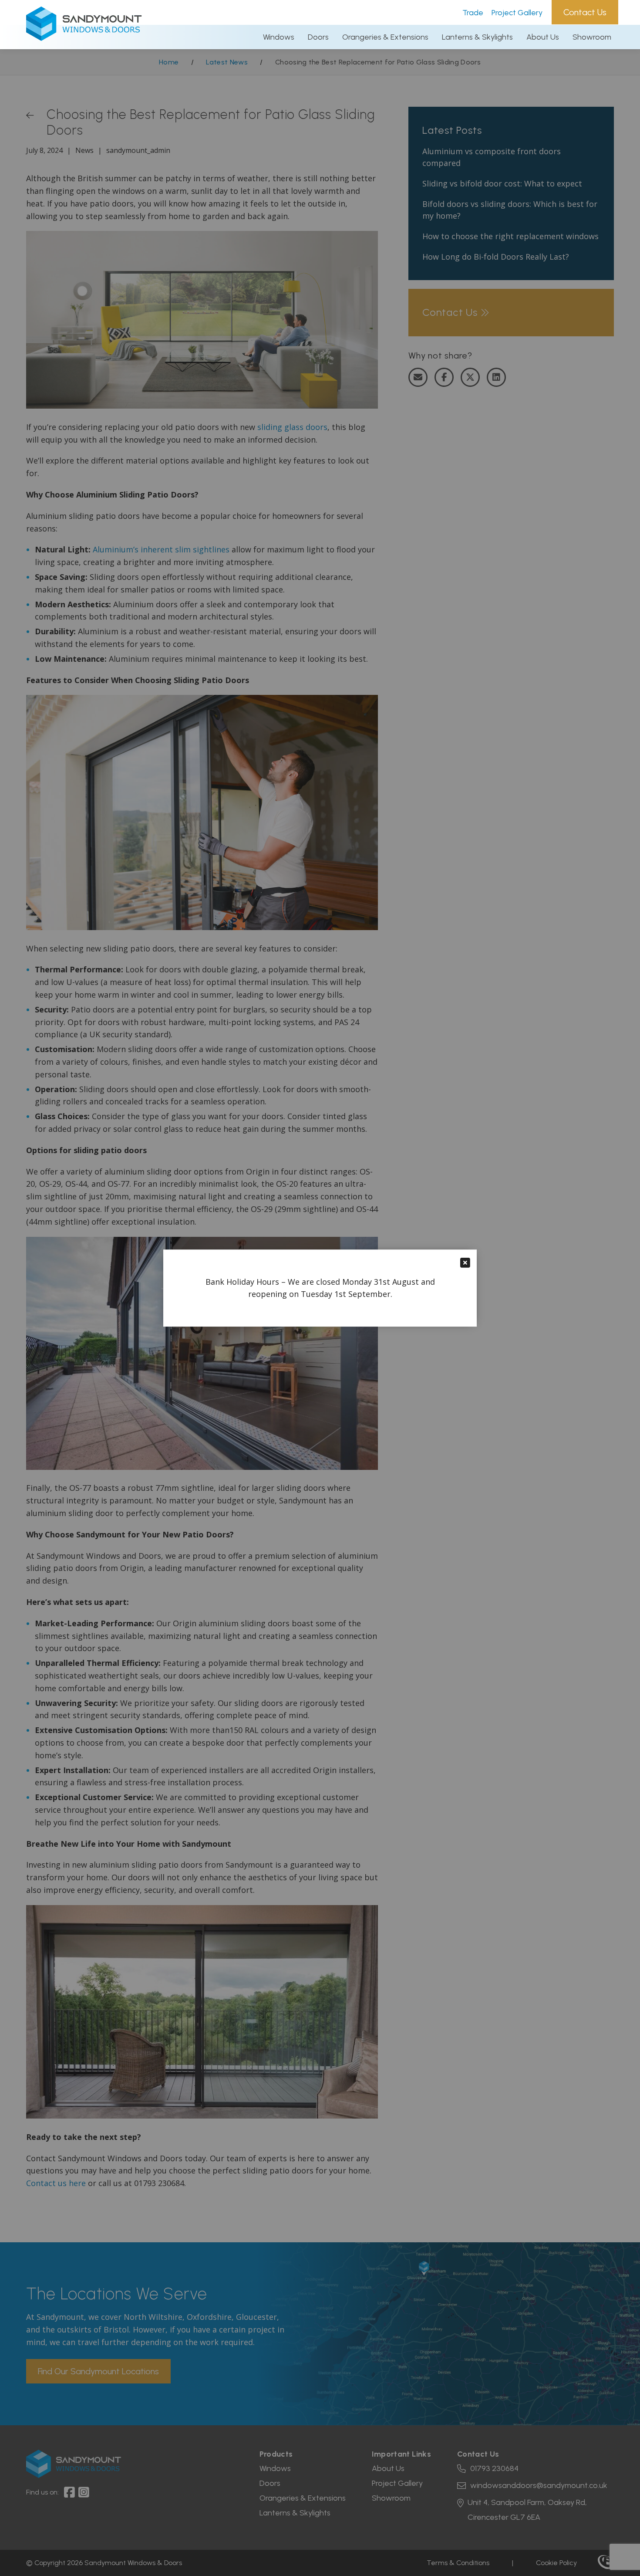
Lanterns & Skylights (477, 37)
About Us (543, 37)
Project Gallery (517, 13)
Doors (318, 37)
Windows (279, 37)
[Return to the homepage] (84, 38)
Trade (473, 13)
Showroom (592, 37)
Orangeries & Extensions (385, 37)
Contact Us (585, 12)
